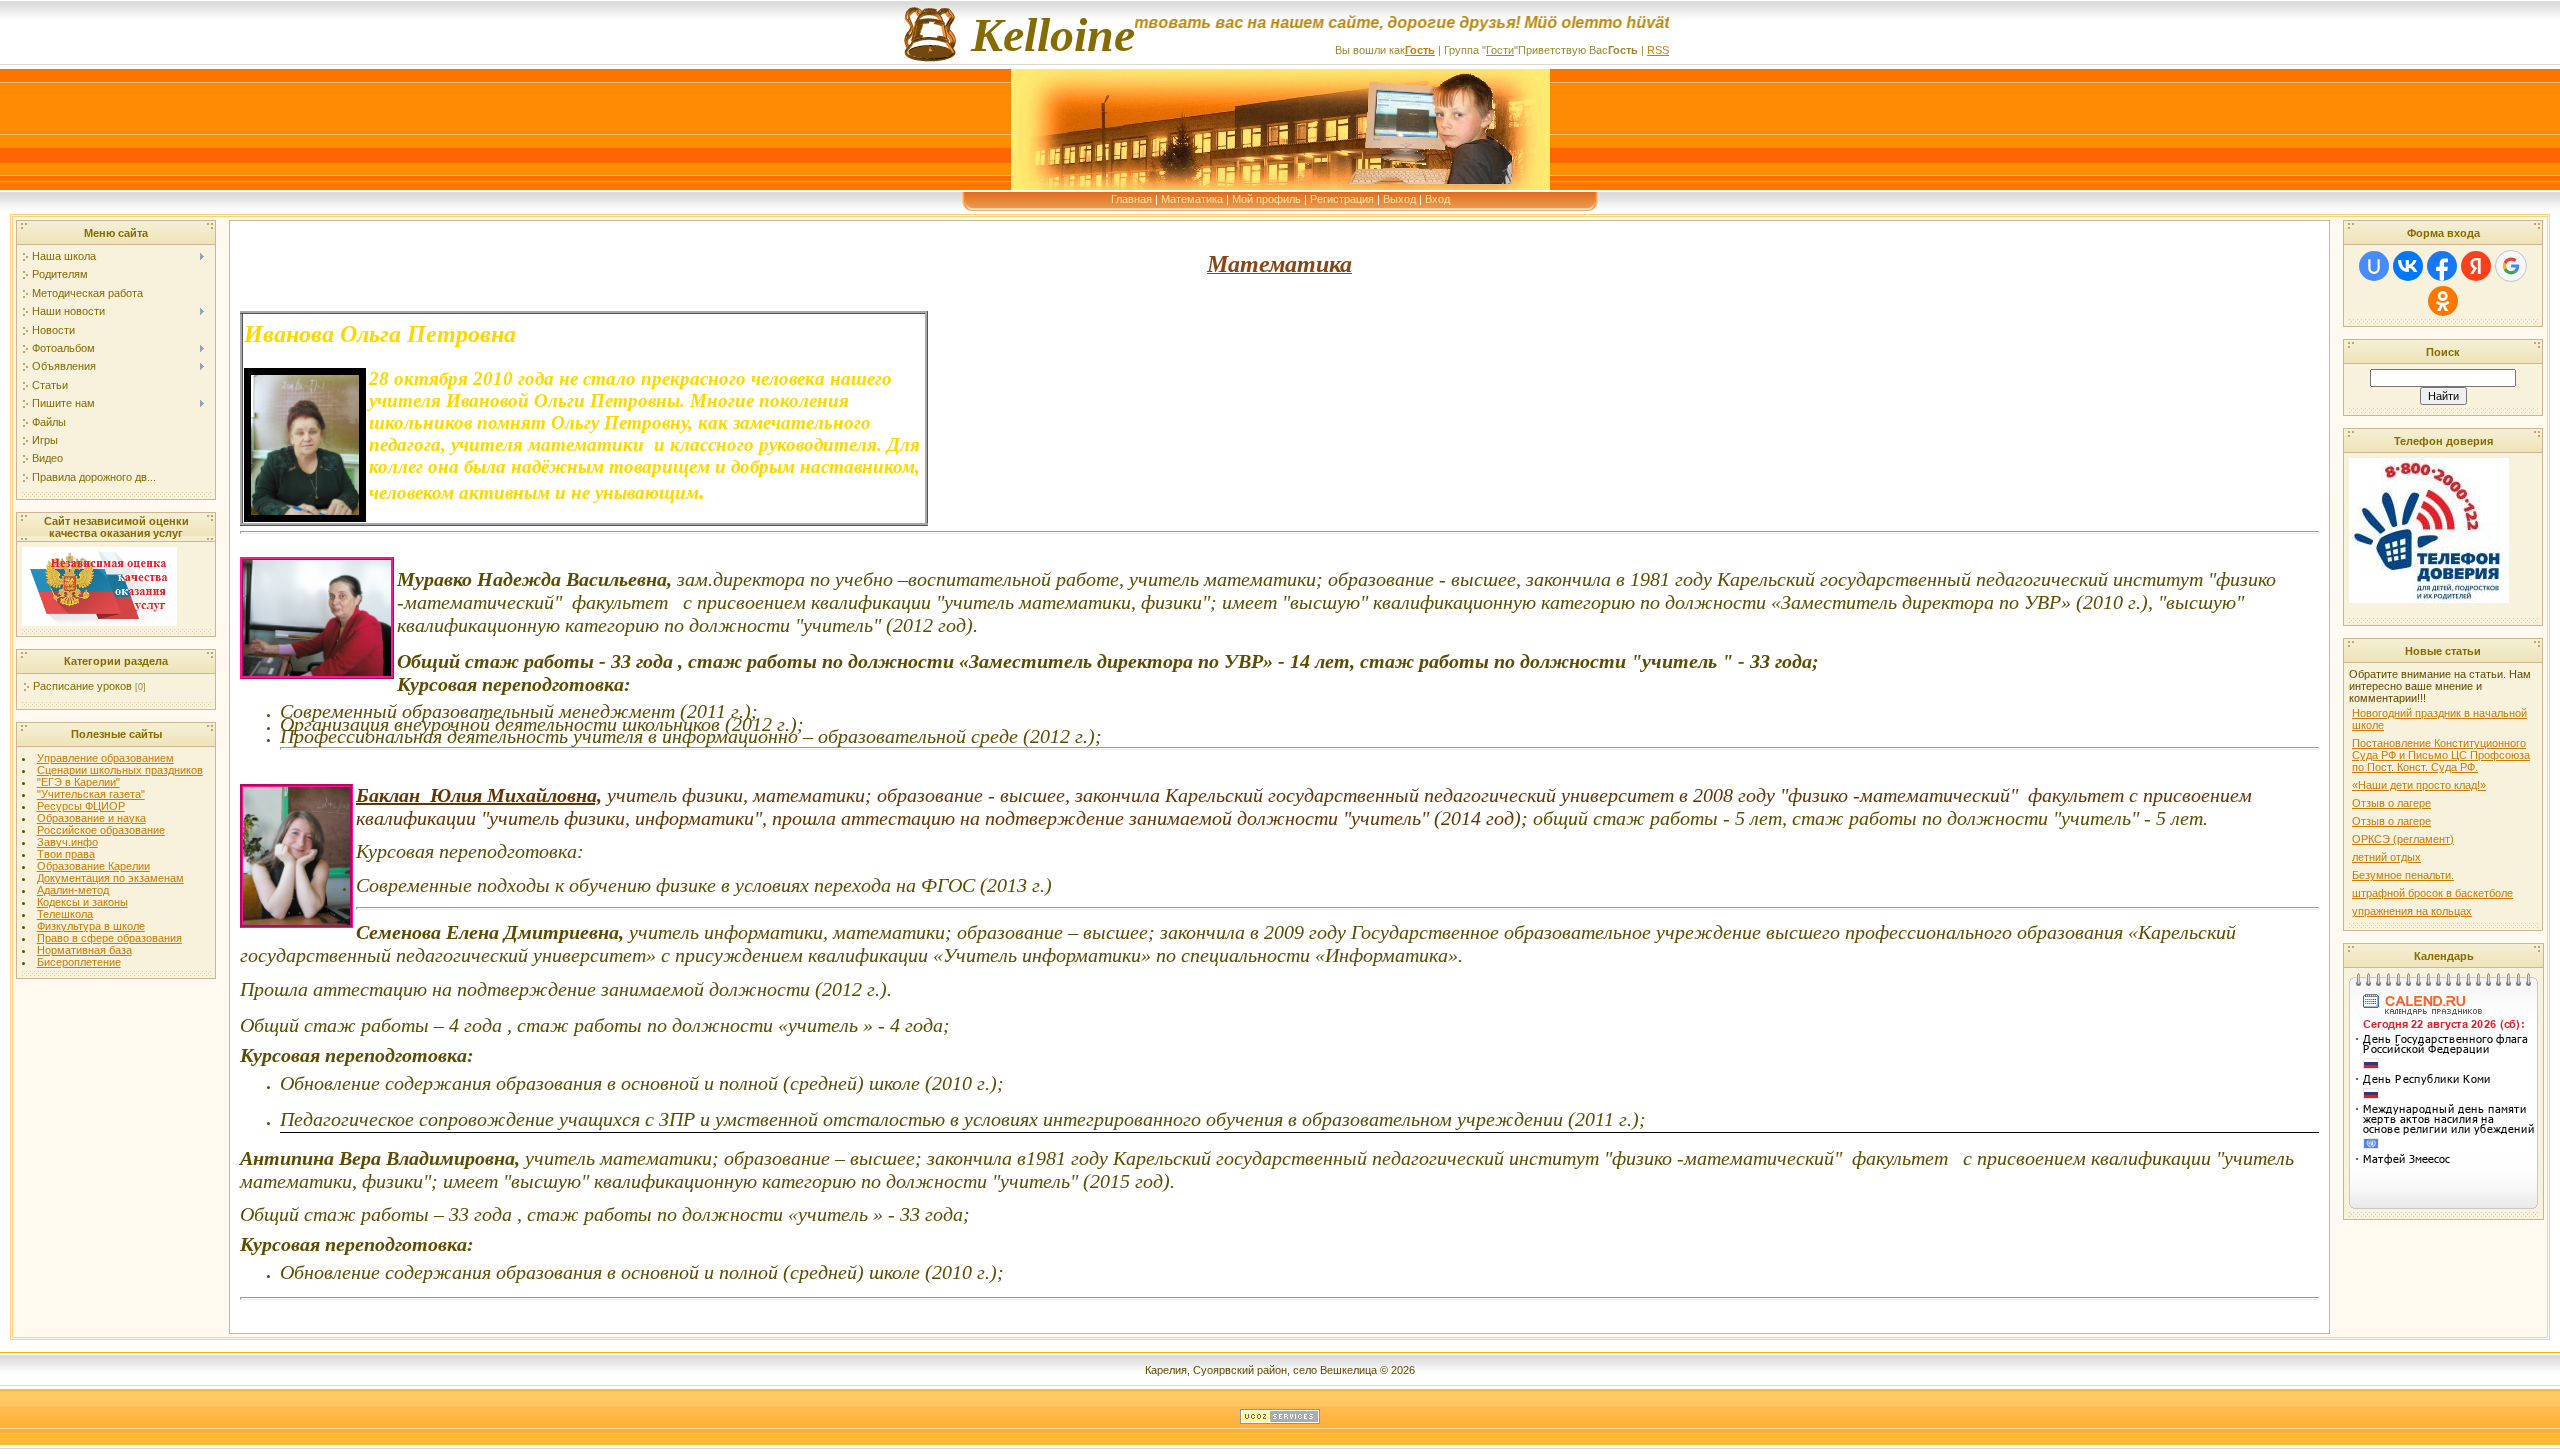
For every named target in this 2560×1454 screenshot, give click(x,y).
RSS (1658, 50)
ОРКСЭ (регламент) (2403, 839)
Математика (1192, 199)
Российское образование (101, 830)
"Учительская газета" (91, 794)
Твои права (66, 854)
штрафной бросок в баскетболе (2432, 893)
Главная (1131, 199)
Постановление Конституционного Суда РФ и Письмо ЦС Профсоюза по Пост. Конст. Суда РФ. (2441, 755)
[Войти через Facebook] (2442, 266)
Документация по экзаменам (110, 878)
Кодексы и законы (82, 902)
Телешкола (65, 914)
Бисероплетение (79, 962)
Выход (1399, 199)
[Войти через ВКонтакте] (2408, 266)
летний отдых (2386, 857)
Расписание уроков (82, 686)
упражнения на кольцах (2412, 911)
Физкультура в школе (91, 926)
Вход (1437, 199)
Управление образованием (105, 758)
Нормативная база (84, 950)
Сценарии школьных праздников (120, 770)
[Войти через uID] (2374, 266)
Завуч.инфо (67, 842)
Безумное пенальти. (2403, 875)
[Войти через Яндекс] (2476, 266)
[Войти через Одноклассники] (2443, 301)
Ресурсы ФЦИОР (81, 806)
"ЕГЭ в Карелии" (78, 782)
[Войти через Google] (2511, 266)
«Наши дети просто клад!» (2419, 785)
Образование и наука (91, 818)
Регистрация (1342, 199)
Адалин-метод (73, 890)
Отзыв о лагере (2391, 803)
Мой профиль (1266, 199)
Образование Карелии (93, 866)
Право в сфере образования (109, 938)
